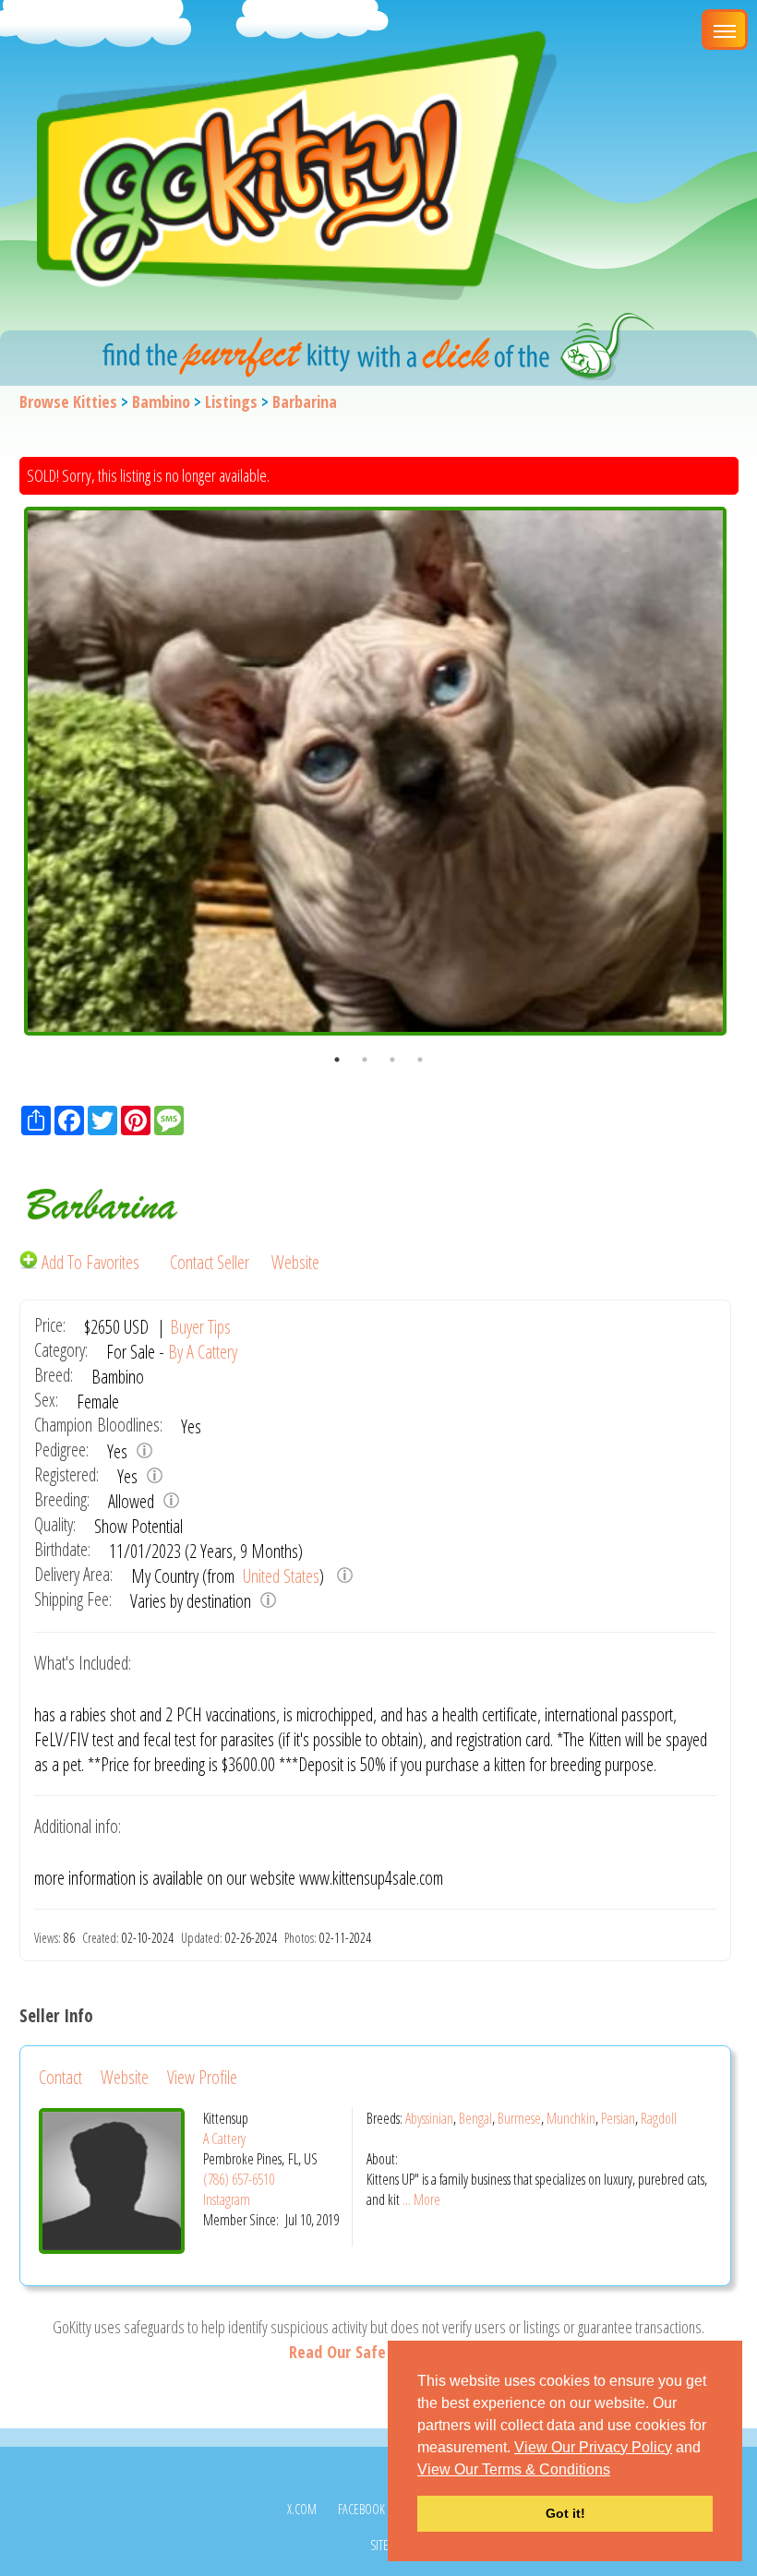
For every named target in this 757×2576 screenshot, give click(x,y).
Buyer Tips (200, 1327)
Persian (618, 2118)
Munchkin (571, 2118)
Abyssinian (429, 2118)
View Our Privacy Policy (593, 2447)
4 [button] (420, 1060)
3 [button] (392, 1060)
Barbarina (305, 401)
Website (295, 1262)
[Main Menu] (725, 30)
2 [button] (365, 1060)
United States (279, 1576)
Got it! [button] (565, 2513)
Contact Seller (210, 1262)
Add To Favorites (90, 1262)
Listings (231, 401)
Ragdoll (659, 2118)
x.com (302, 2509)
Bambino (161, 401)
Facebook (361, 2509)
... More (421, 2199)
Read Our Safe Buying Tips (378, 2352)
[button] (617, 2471)
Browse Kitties (68, 401)
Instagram (227, 2199)
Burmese (519, 2118)
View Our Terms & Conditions (514, 2469)
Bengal (475, 2118)
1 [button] (337, 1060)
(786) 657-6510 (239, 2179)
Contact (60, 2077)
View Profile (202, 2077)
